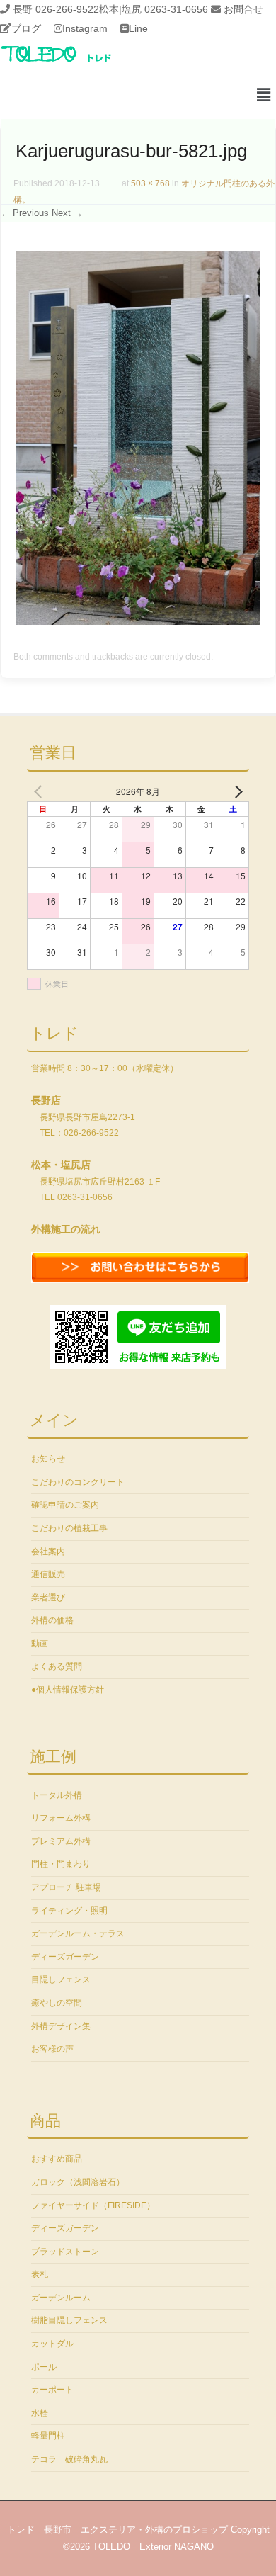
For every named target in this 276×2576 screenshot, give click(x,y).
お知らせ (48, 1459)
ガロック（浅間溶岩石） (78, 2182)
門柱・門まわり (61, 1864)
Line (138, 28)
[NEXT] (236, 791)
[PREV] (40, 791)
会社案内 (48, 1552)
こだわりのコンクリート (78, 1482)
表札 (40, 2274)
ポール (44, 2367)
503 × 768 (150, 183)
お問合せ (243, 9)
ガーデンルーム (61, 2298)
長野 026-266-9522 (56, 9)
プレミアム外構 (61, 1841)
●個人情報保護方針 (68, 1690)
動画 (40, 1644)
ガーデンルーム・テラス (78, 1933)
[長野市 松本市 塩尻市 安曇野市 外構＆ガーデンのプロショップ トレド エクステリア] (74, 63)
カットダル (52, 2344)
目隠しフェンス (61, 1979)
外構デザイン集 (61, 2026)
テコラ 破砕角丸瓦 (69, 2459)
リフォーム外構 (61, 1818)
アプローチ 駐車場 (66, 1887)
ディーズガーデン (65, 1957)
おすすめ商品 (57, 2159)
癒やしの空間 (57, 2003)
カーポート (52, 2390)
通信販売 (48, 1574)
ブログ (26, 28)
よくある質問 (57, 1666)
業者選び (48, 1598)
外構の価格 (52, 1620)
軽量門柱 (48, 2436)
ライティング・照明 (69, 1911)
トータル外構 (57, 1795)
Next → (67, 213)
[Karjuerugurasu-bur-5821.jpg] (138, 621)
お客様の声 (52, 2049)
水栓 (40, 2413)
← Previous (25, 213)
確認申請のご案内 (65, 1505)
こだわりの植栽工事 (69, 1528)
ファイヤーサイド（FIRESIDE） (93, 2205)
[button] (264, 96)
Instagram (85, 28)
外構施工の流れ (66, 1229)
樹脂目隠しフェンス (69, 2320)
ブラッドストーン (65, 2252)
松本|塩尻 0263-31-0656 (154, 9)
